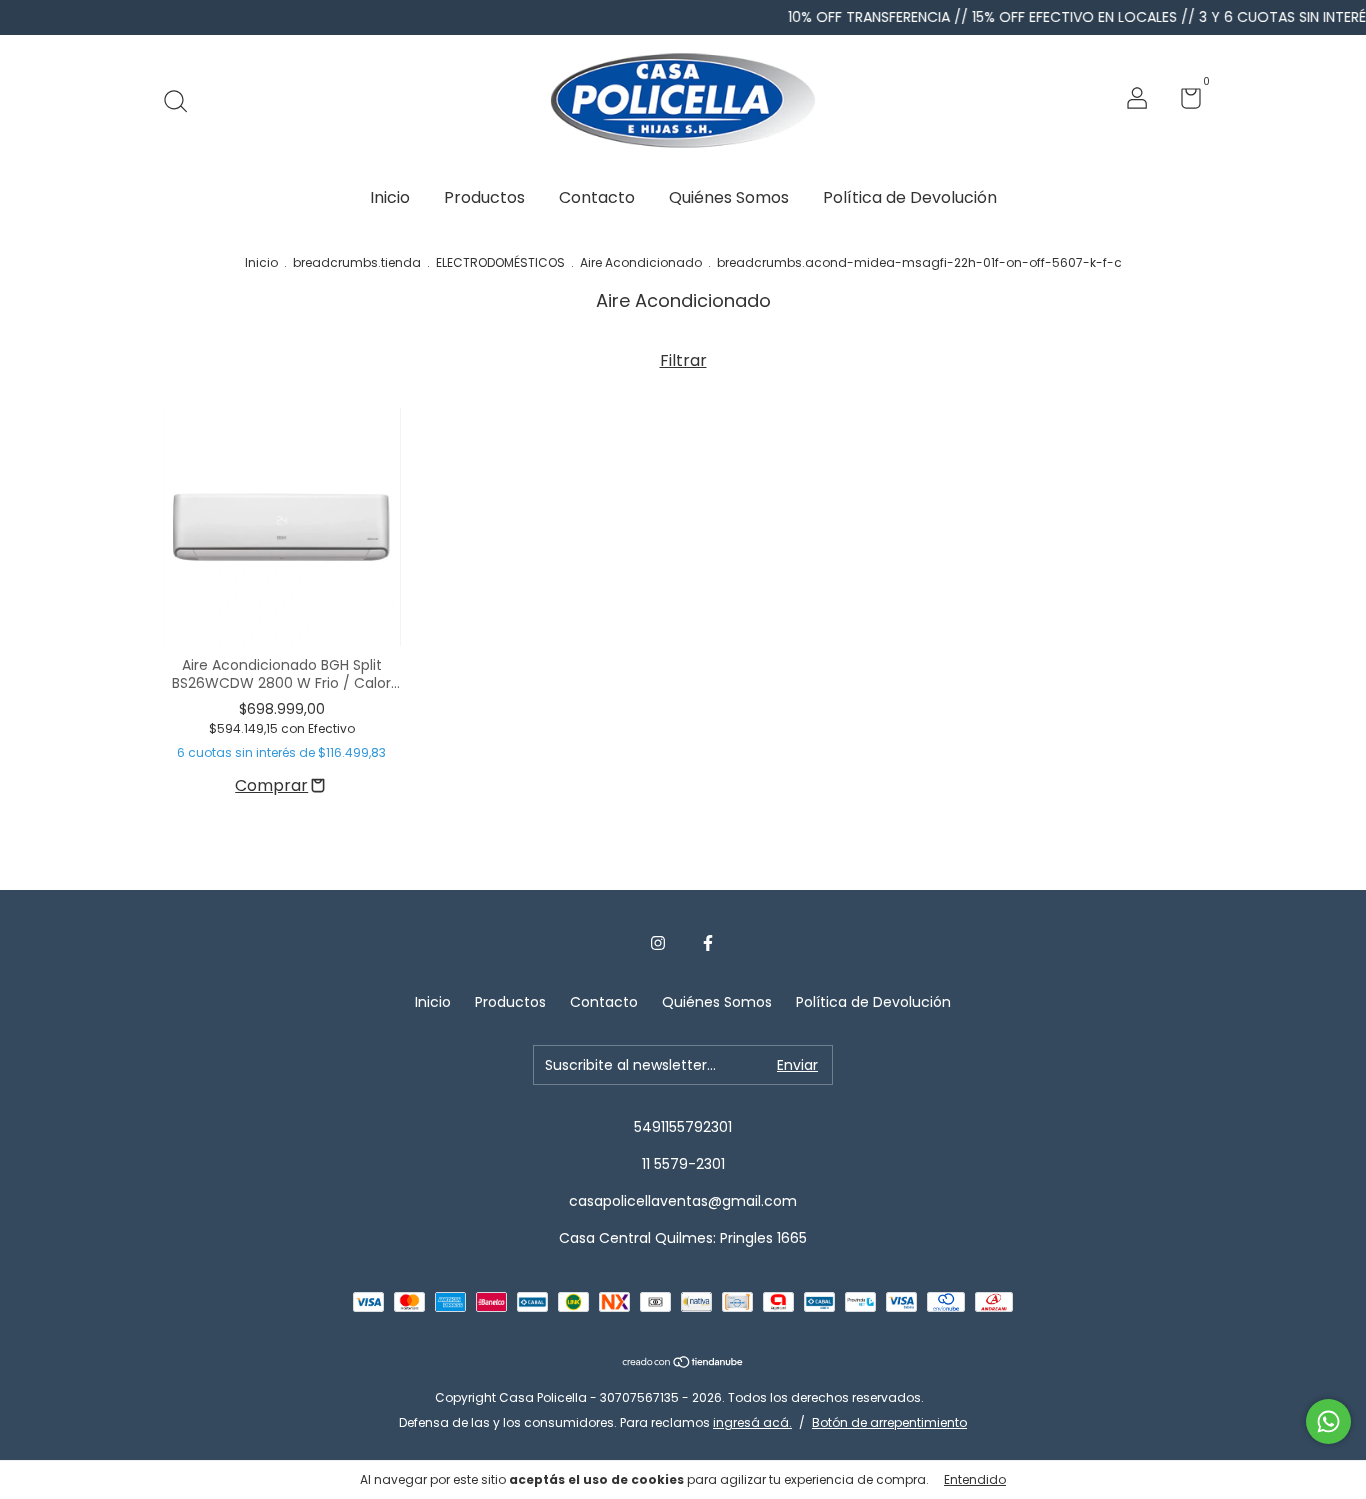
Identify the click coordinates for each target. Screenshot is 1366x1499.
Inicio (390, 197)
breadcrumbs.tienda (357, 262)
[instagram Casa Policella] (658, 944)
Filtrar (683, 360)
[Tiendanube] (683, 1363)
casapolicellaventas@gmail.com (683, 1201)
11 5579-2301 (683, 1164)
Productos (484, 197)
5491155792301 (683, 1127)
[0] (1183, 102)
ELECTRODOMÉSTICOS (500, 262)
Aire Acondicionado (641, 262)
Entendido (975, 1479)
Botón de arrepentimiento (889, 1422)
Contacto (597, 197)
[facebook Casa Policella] (708, 944)
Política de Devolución (910, 197)
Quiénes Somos (729, 197)
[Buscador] (182, 101)
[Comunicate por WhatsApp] (1328, 1421)
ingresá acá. (752, 1422)
